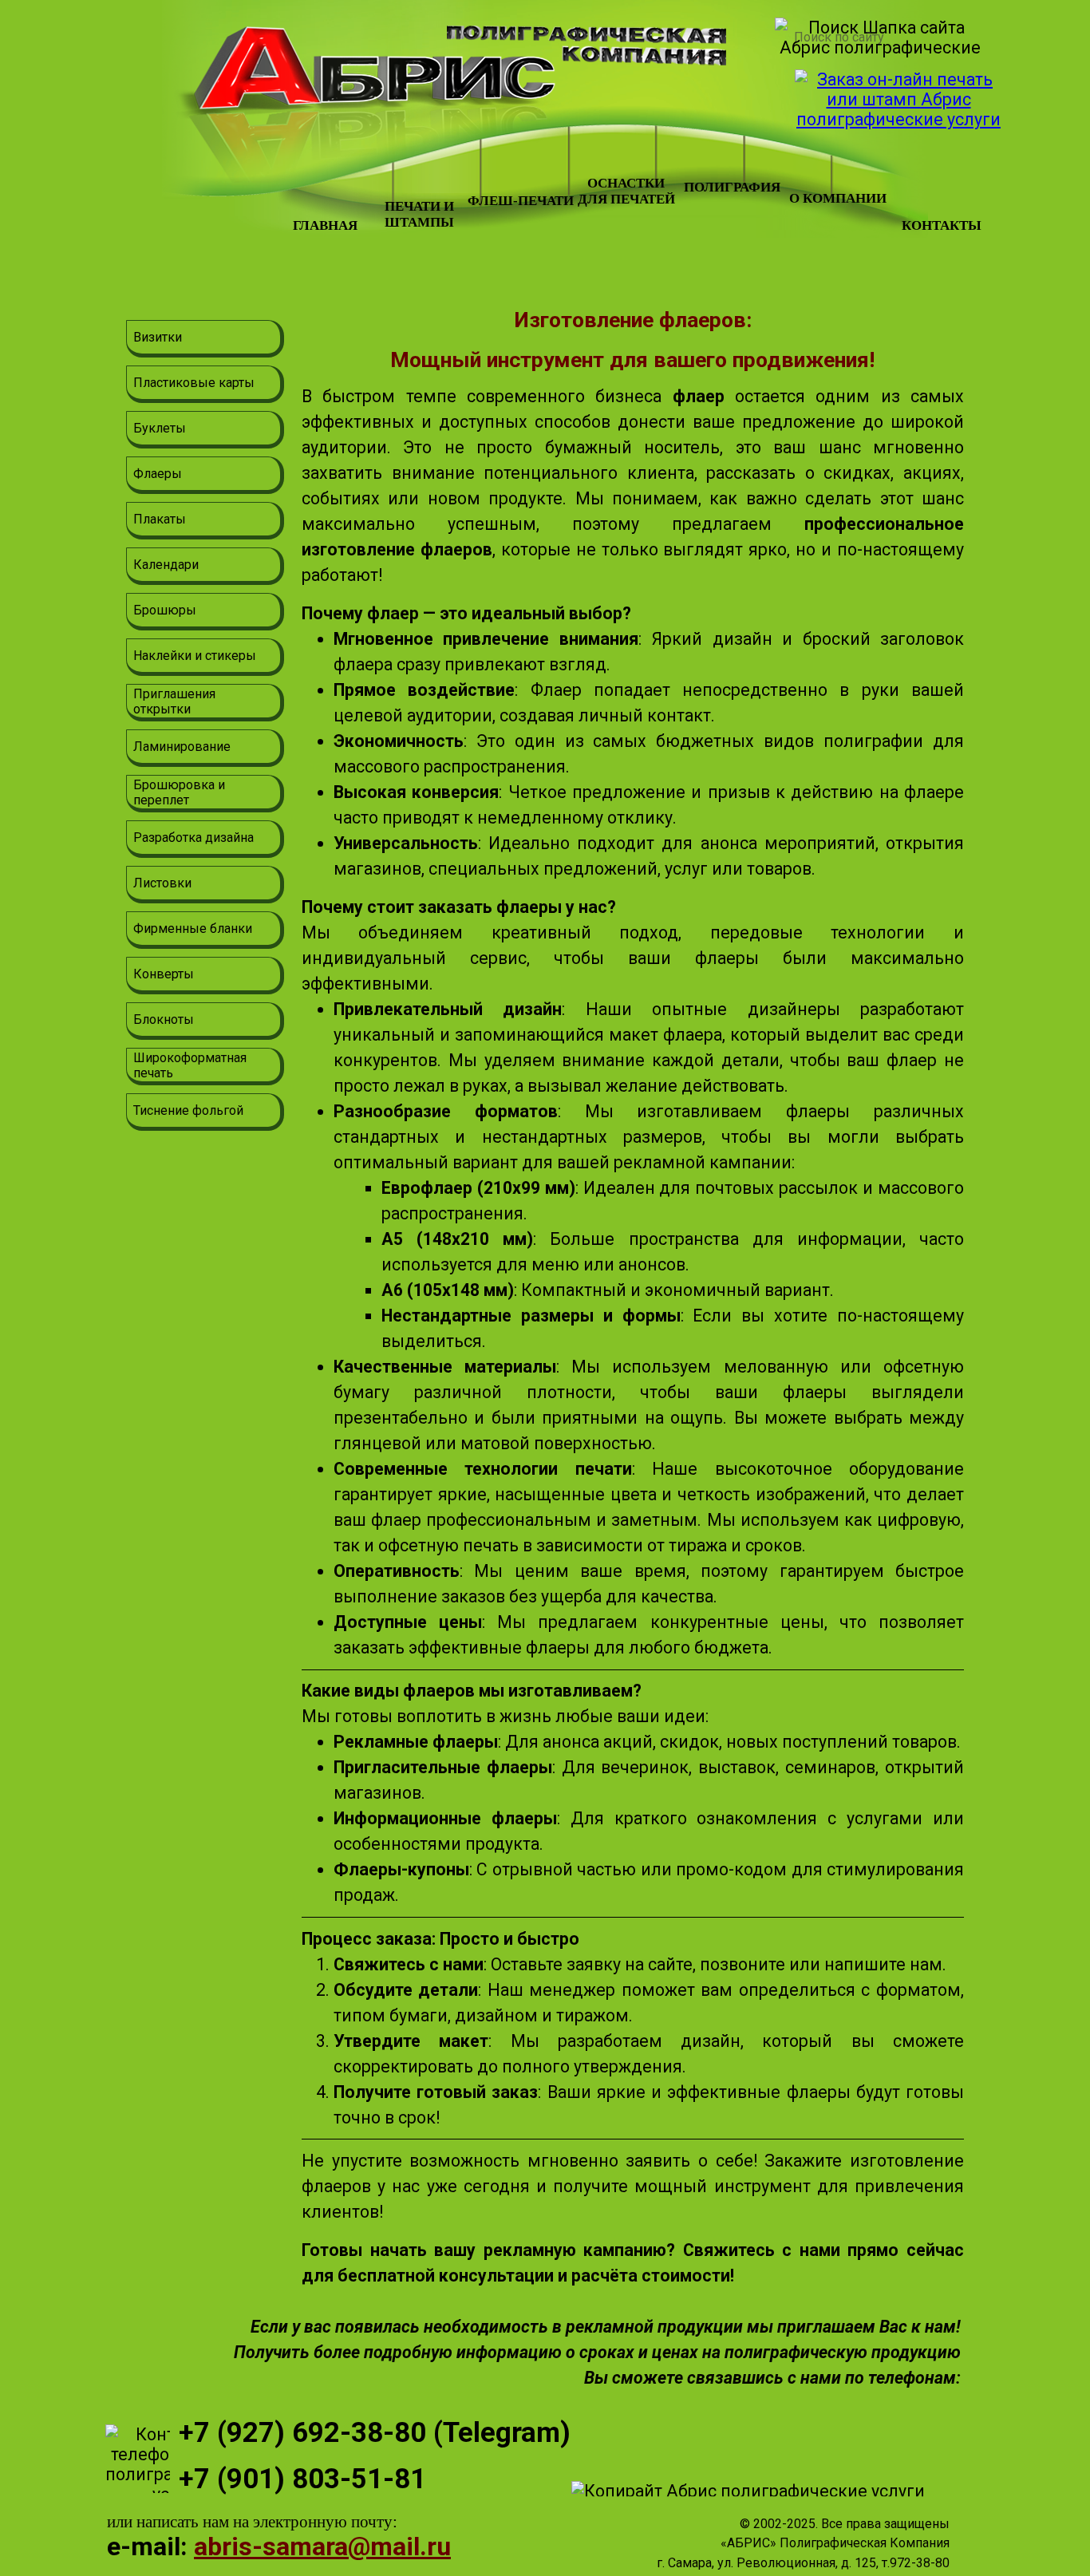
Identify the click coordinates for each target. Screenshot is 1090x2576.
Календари (166, 565)
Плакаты (160, 519)
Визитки (158, 337)
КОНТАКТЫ (942, 225)
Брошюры (165, 610)
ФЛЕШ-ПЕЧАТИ (521, 201)
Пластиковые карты (194, 383)
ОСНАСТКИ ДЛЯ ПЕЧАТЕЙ (626, 191)
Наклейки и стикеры (195, 656)
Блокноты (164, 1019)
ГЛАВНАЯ (325, 225)
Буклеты (160, 428)
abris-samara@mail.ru (322, 2546)
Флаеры (158, 474)
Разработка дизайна (194, 838)
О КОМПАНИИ (838, 198)
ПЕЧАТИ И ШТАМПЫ (419, 214)
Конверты (164, 974)
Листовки (162, 883)
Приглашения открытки (174, 701)
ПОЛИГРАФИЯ (732, 187)
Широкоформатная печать (190, 1065)
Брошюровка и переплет (179, 792)
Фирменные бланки (193, 928)
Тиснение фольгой (188, 1110)
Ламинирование (182, 747)
